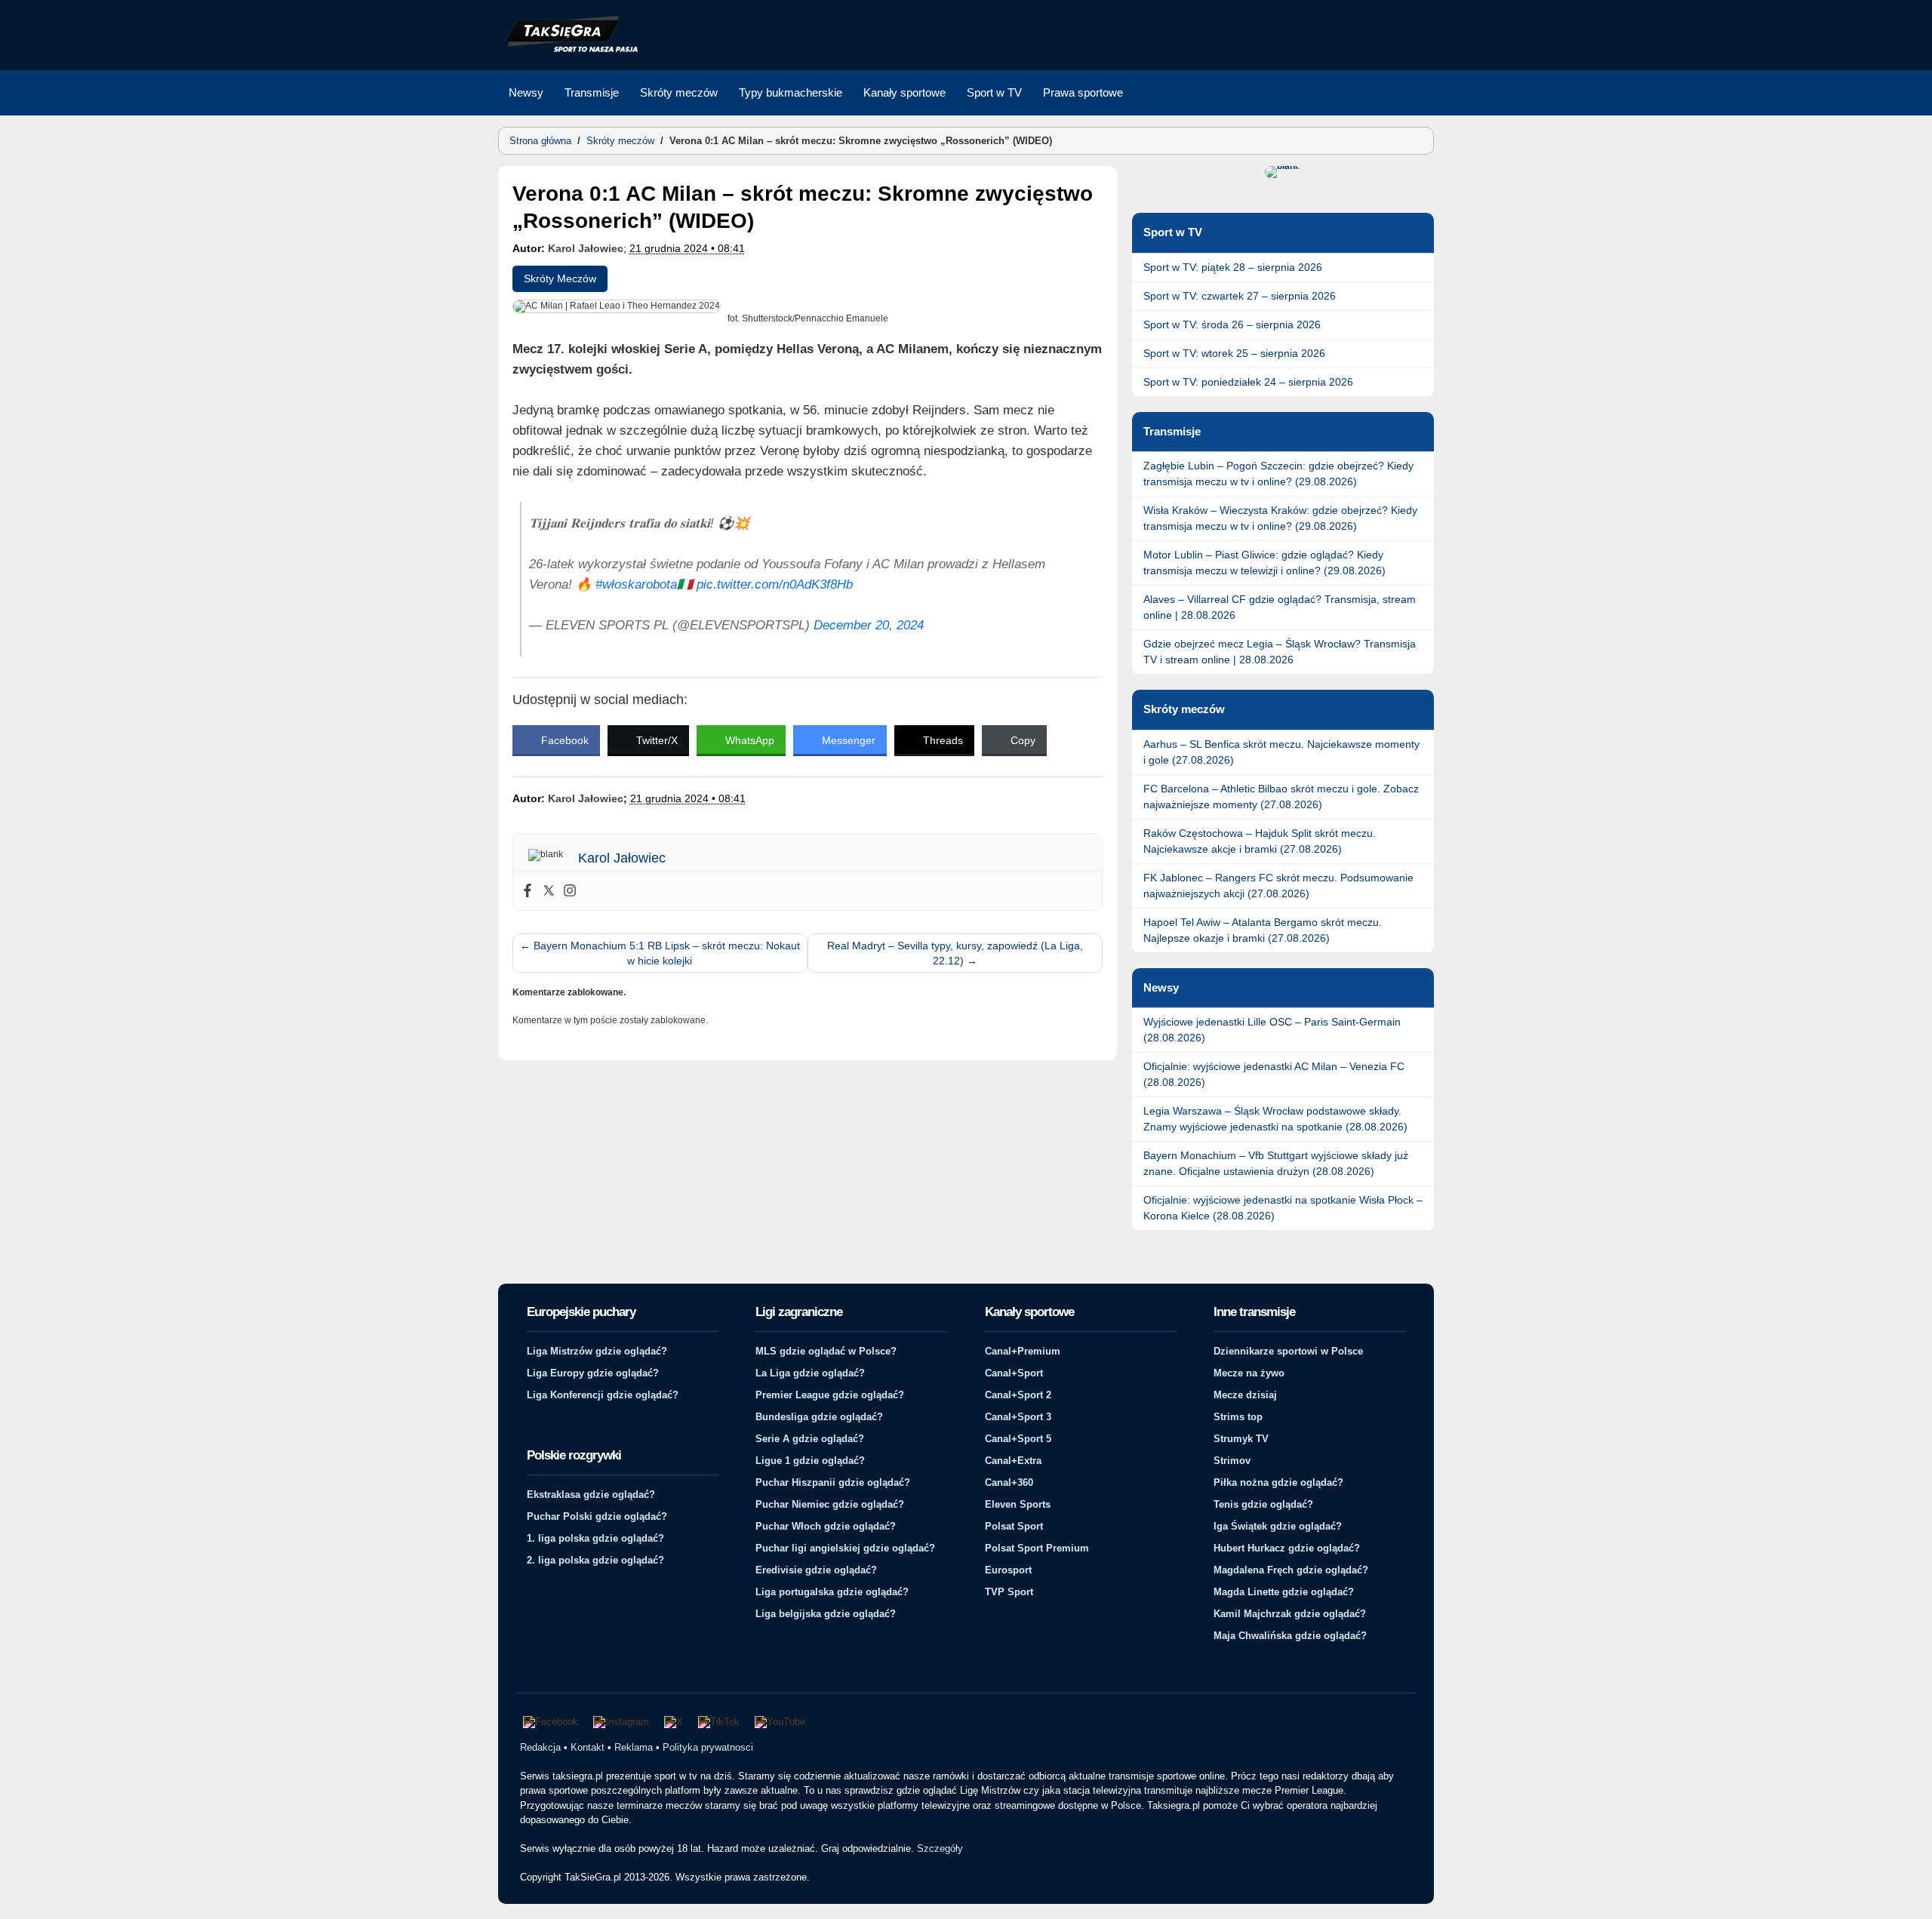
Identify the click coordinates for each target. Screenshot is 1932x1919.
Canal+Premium (1023, 1351)
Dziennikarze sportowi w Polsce (1288, 1351)
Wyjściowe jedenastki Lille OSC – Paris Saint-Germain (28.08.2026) (1272, 1030)
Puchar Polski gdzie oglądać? (597, 1516)
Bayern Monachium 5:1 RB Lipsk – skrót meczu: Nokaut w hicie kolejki (660, 953)
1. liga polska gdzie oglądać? (595, 1538)
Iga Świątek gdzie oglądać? (1278, 1526)
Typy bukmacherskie (791, 92)
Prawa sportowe (1083, 92)
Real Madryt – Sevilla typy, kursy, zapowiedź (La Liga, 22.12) (955, 953)
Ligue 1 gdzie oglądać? (810, 1461)
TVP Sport (1009, 1592)
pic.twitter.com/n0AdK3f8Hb (775, 584)
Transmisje (592, 92)
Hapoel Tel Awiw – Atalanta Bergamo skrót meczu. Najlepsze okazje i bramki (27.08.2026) (1263, 930)
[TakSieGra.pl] (568, 50)
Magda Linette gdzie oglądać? (1284, 1592)
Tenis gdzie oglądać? (1263, 1504)
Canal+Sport (1014, 1373)
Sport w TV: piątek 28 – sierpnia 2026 (1233, 267)
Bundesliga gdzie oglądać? (819, 1417)
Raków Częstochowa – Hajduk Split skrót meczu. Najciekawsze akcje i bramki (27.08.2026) (1260, 841)
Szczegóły (940, 1848)
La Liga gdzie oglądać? (810, 1373)
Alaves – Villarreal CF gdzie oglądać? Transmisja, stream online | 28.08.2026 (1280, 607)
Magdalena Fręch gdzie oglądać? (1291, 1570)
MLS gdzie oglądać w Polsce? (826, 1351)
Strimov (1232, 1461)
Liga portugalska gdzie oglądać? (832, 1592)
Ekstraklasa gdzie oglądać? (591, 1495)
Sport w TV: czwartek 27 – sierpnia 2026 (1240, 296)
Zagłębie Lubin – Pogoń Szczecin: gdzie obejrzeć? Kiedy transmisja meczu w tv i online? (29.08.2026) (1278, 474)
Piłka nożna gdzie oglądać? (1278, 1482)
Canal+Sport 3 (1018, 1417)
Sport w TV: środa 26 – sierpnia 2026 (1232, 324)
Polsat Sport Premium (1037, 1548)
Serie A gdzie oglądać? (810, 1439)
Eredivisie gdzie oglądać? (816, 1570)
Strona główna (540, 141)
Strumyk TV (1241, 1439)
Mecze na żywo (1249, 1373)
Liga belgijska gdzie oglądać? (826, 1614)
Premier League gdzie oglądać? (830, 1395)
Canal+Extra (1013, 1461)
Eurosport (1008, 1570)
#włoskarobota (636, 584)
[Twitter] (549, 891)
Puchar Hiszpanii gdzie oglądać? (833, 1482)
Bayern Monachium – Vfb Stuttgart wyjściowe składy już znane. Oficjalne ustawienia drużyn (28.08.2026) (1276, 1163)
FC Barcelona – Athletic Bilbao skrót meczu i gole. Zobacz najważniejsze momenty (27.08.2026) (1281, 797)
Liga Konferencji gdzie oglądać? (603, 1395)
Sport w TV (994, 92)
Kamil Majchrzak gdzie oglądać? (1290, 1614)
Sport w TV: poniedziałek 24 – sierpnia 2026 (1248, 382)
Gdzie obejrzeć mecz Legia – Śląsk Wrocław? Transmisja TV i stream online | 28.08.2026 (1280, 652)
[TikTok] (719, 1722)
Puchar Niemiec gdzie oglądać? (830, 1504)
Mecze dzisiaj (1245, 1395)
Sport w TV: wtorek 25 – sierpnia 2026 (1234, 353)
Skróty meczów (679, 92)
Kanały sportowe (904, 92)
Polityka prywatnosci (708, 1747)
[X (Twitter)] (674, 1722)
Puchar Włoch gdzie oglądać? (826, 1526)
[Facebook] (528, 891)
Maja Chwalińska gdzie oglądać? (1290, 1636)
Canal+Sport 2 (1018, 1395)
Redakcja (540, 1747)
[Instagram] (570, 891)
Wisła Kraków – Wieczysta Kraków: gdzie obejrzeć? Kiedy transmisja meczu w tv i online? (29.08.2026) (1280, 518)
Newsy (526, 92)
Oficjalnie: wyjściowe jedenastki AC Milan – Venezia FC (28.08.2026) (1274, 1074)
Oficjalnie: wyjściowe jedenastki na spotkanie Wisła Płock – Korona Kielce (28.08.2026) (1283, 1208)
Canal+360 (1009, 1482)
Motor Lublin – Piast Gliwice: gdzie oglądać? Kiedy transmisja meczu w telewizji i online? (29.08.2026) (1264, 563)
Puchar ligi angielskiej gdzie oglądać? (845, 1548)
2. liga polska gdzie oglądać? (595, 1560)
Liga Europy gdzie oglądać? (593, 1373)
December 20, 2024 (869, 625)
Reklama (634, 1747)
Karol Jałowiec (586, 248)
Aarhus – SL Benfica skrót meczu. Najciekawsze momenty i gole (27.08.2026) (1281, 752)
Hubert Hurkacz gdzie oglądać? (1287, 1548)
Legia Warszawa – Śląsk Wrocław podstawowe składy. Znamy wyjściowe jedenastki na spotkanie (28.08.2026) (1275, 1119)
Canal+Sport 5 (1018, 1439)
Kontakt (588, 1747)
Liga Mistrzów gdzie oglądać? (597, 1351)
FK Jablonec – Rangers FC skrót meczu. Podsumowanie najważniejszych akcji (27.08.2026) (1278, 886)
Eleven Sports (1018, 1504)
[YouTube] (780, 1722)
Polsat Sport (1014, 1526)
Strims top (1238, 1417)
